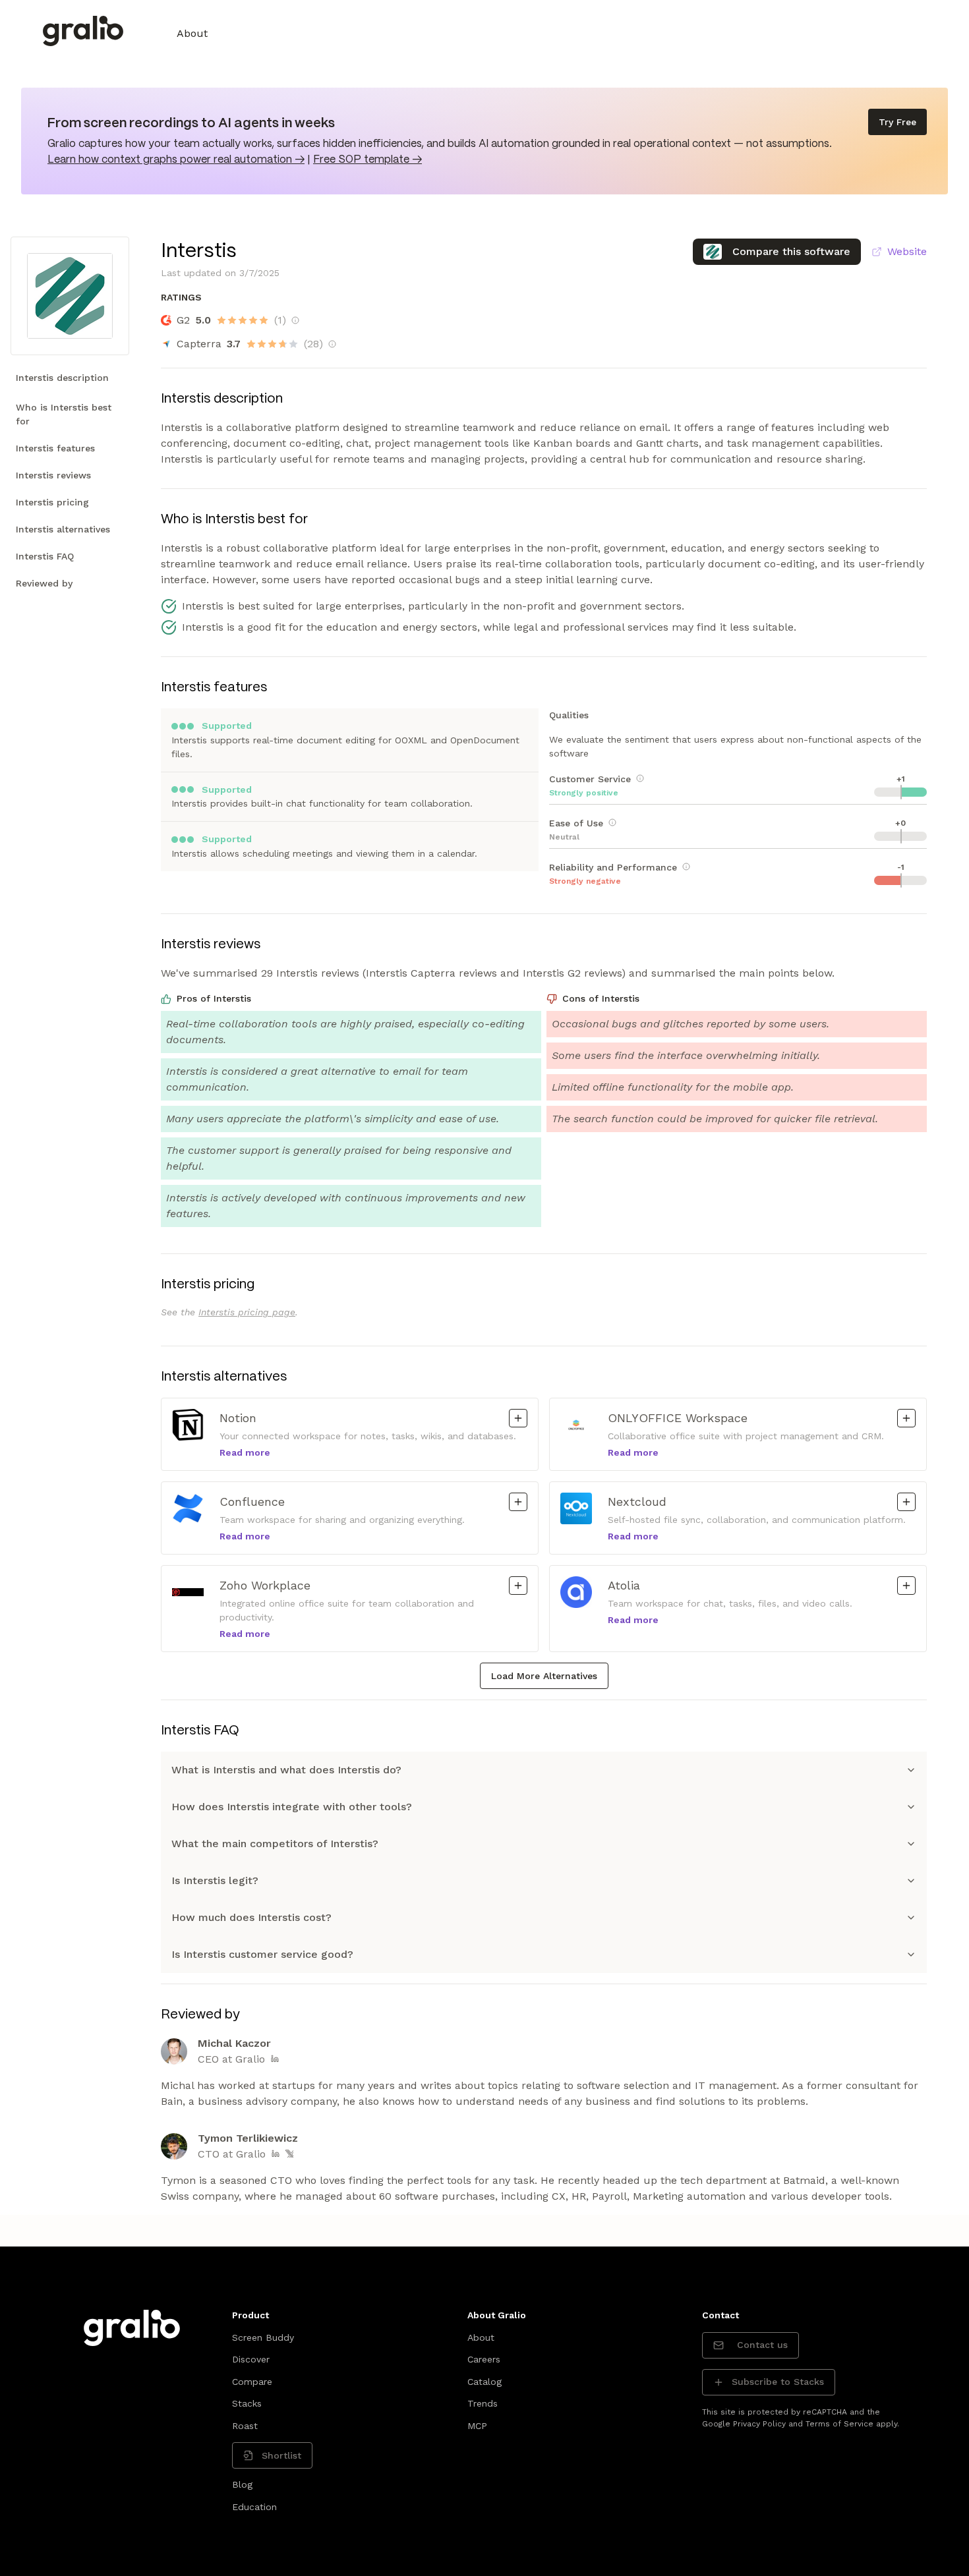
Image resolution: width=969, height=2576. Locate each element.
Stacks (247, 2403)
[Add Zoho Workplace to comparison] (518, 1586)
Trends (483, 2403)
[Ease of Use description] (612, 822)
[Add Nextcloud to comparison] (906, 1502)
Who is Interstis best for (64, 414)
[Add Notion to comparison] (518, 1418)
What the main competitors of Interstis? (275, 1844)
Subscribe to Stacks (778, 2382)
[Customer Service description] (640, 778)
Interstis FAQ (45, 556)
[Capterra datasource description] (332, 344)
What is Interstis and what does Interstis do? (286, 1770)
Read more (245, 1452)
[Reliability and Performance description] (686, 867)
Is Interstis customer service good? (262, 1954)
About (192, 33)
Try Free (897, 122)
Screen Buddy (263, 2337)
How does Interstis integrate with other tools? (292, 1807)
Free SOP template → (367, 160)
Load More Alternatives (544, 1676)
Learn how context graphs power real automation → (176, 160)
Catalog (484, 2382)
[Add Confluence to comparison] (518, 1502)
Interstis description (62, 378)
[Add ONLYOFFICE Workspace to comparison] (906, 1418)
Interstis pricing (52, 502)
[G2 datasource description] (295, 320)
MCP (477, 2426)
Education (254, 2507)
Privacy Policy (759, 2424)
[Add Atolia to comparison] (906, 1586)
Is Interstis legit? (215, 1880)
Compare (252, 2382)
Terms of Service (839, 2424)
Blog (242, 2484)
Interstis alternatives (63, 529)
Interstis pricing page (247, 1312)
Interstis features (55, 448)
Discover (251, 2359)
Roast (245, 2426)
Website (907, 251)
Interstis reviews (53, 475)
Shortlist (281, 2455)
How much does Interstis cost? (251, 1917)
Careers (484, 2359)
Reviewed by (44, 583)
